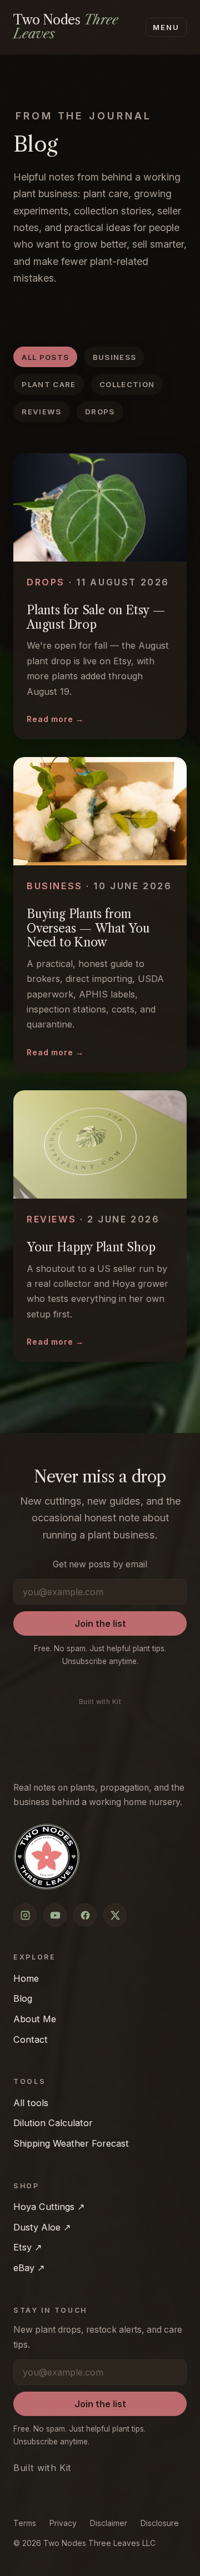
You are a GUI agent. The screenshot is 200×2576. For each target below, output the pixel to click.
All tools (31, 2103)
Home (26, 1978)
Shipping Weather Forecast (71, 2143)
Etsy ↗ (27, 2247)
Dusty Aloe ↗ (42, 2227)
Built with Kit (100, 1702)
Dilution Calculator (53, 2123)
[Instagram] (25, 1915)
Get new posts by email (100, 1564)
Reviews (41, 412)
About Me (35, 2019)
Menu (166, 27)
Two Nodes (66, 27)
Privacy (63, 2523)
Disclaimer (109, 2523)
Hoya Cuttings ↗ (49, 2207)
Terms (25, 2523)
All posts (45, 357)
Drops (100, 412)
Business (115, 357)
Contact (31, 2039)
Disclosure (160, 2523)
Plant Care (49, 384)
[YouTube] (55, 1915)
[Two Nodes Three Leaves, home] (47, 1857)
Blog (23, 1998)
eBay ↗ (29, 2268)
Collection (127, 384)
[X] (115, 1915)
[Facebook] (85, 1915)
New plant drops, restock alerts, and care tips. (98, 2337)
